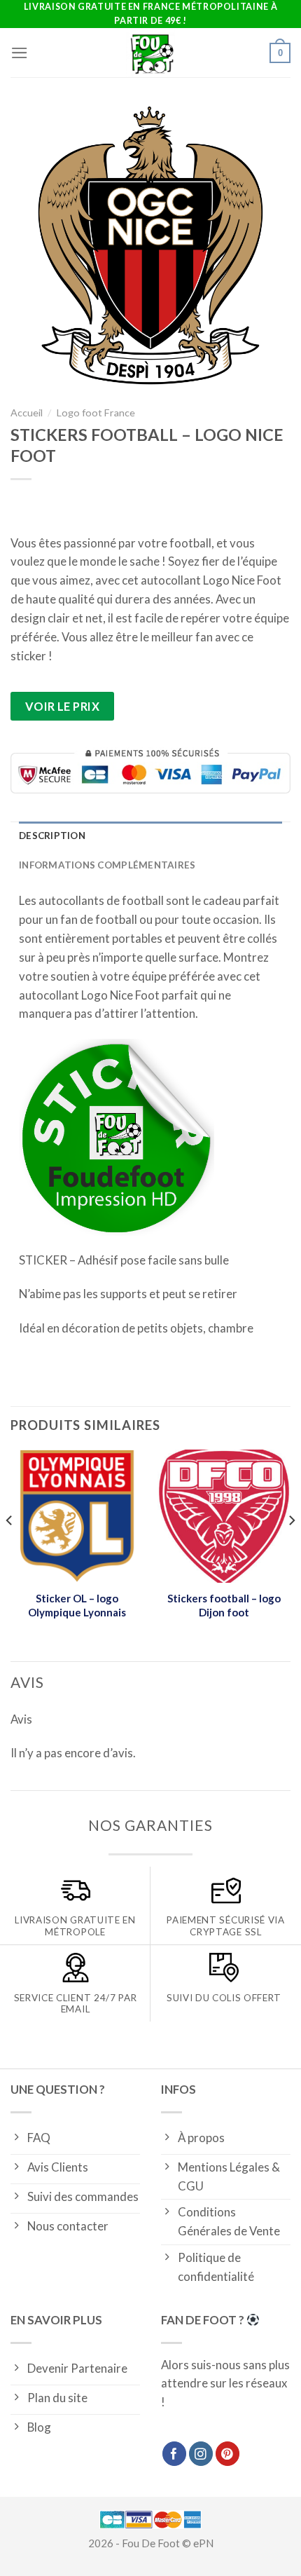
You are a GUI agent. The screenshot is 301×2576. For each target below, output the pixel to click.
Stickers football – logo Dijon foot (224, 1605)
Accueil (27, 413)
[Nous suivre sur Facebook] (175, 2454)
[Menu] (20, 53)
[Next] (291, 1548)
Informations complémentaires (107, 865)
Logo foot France (96, 413)
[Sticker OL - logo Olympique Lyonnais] (77, 1516)
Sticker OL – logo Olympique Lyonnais (77, 1605)
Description (52, 836)
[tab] (150, 836)
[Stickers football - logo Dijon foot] (224, 1516)
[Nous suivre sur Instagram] (201, 2454)
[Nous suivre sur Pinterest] (228, 2454)
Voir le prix (63, 706)
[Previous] (10, 1548)
